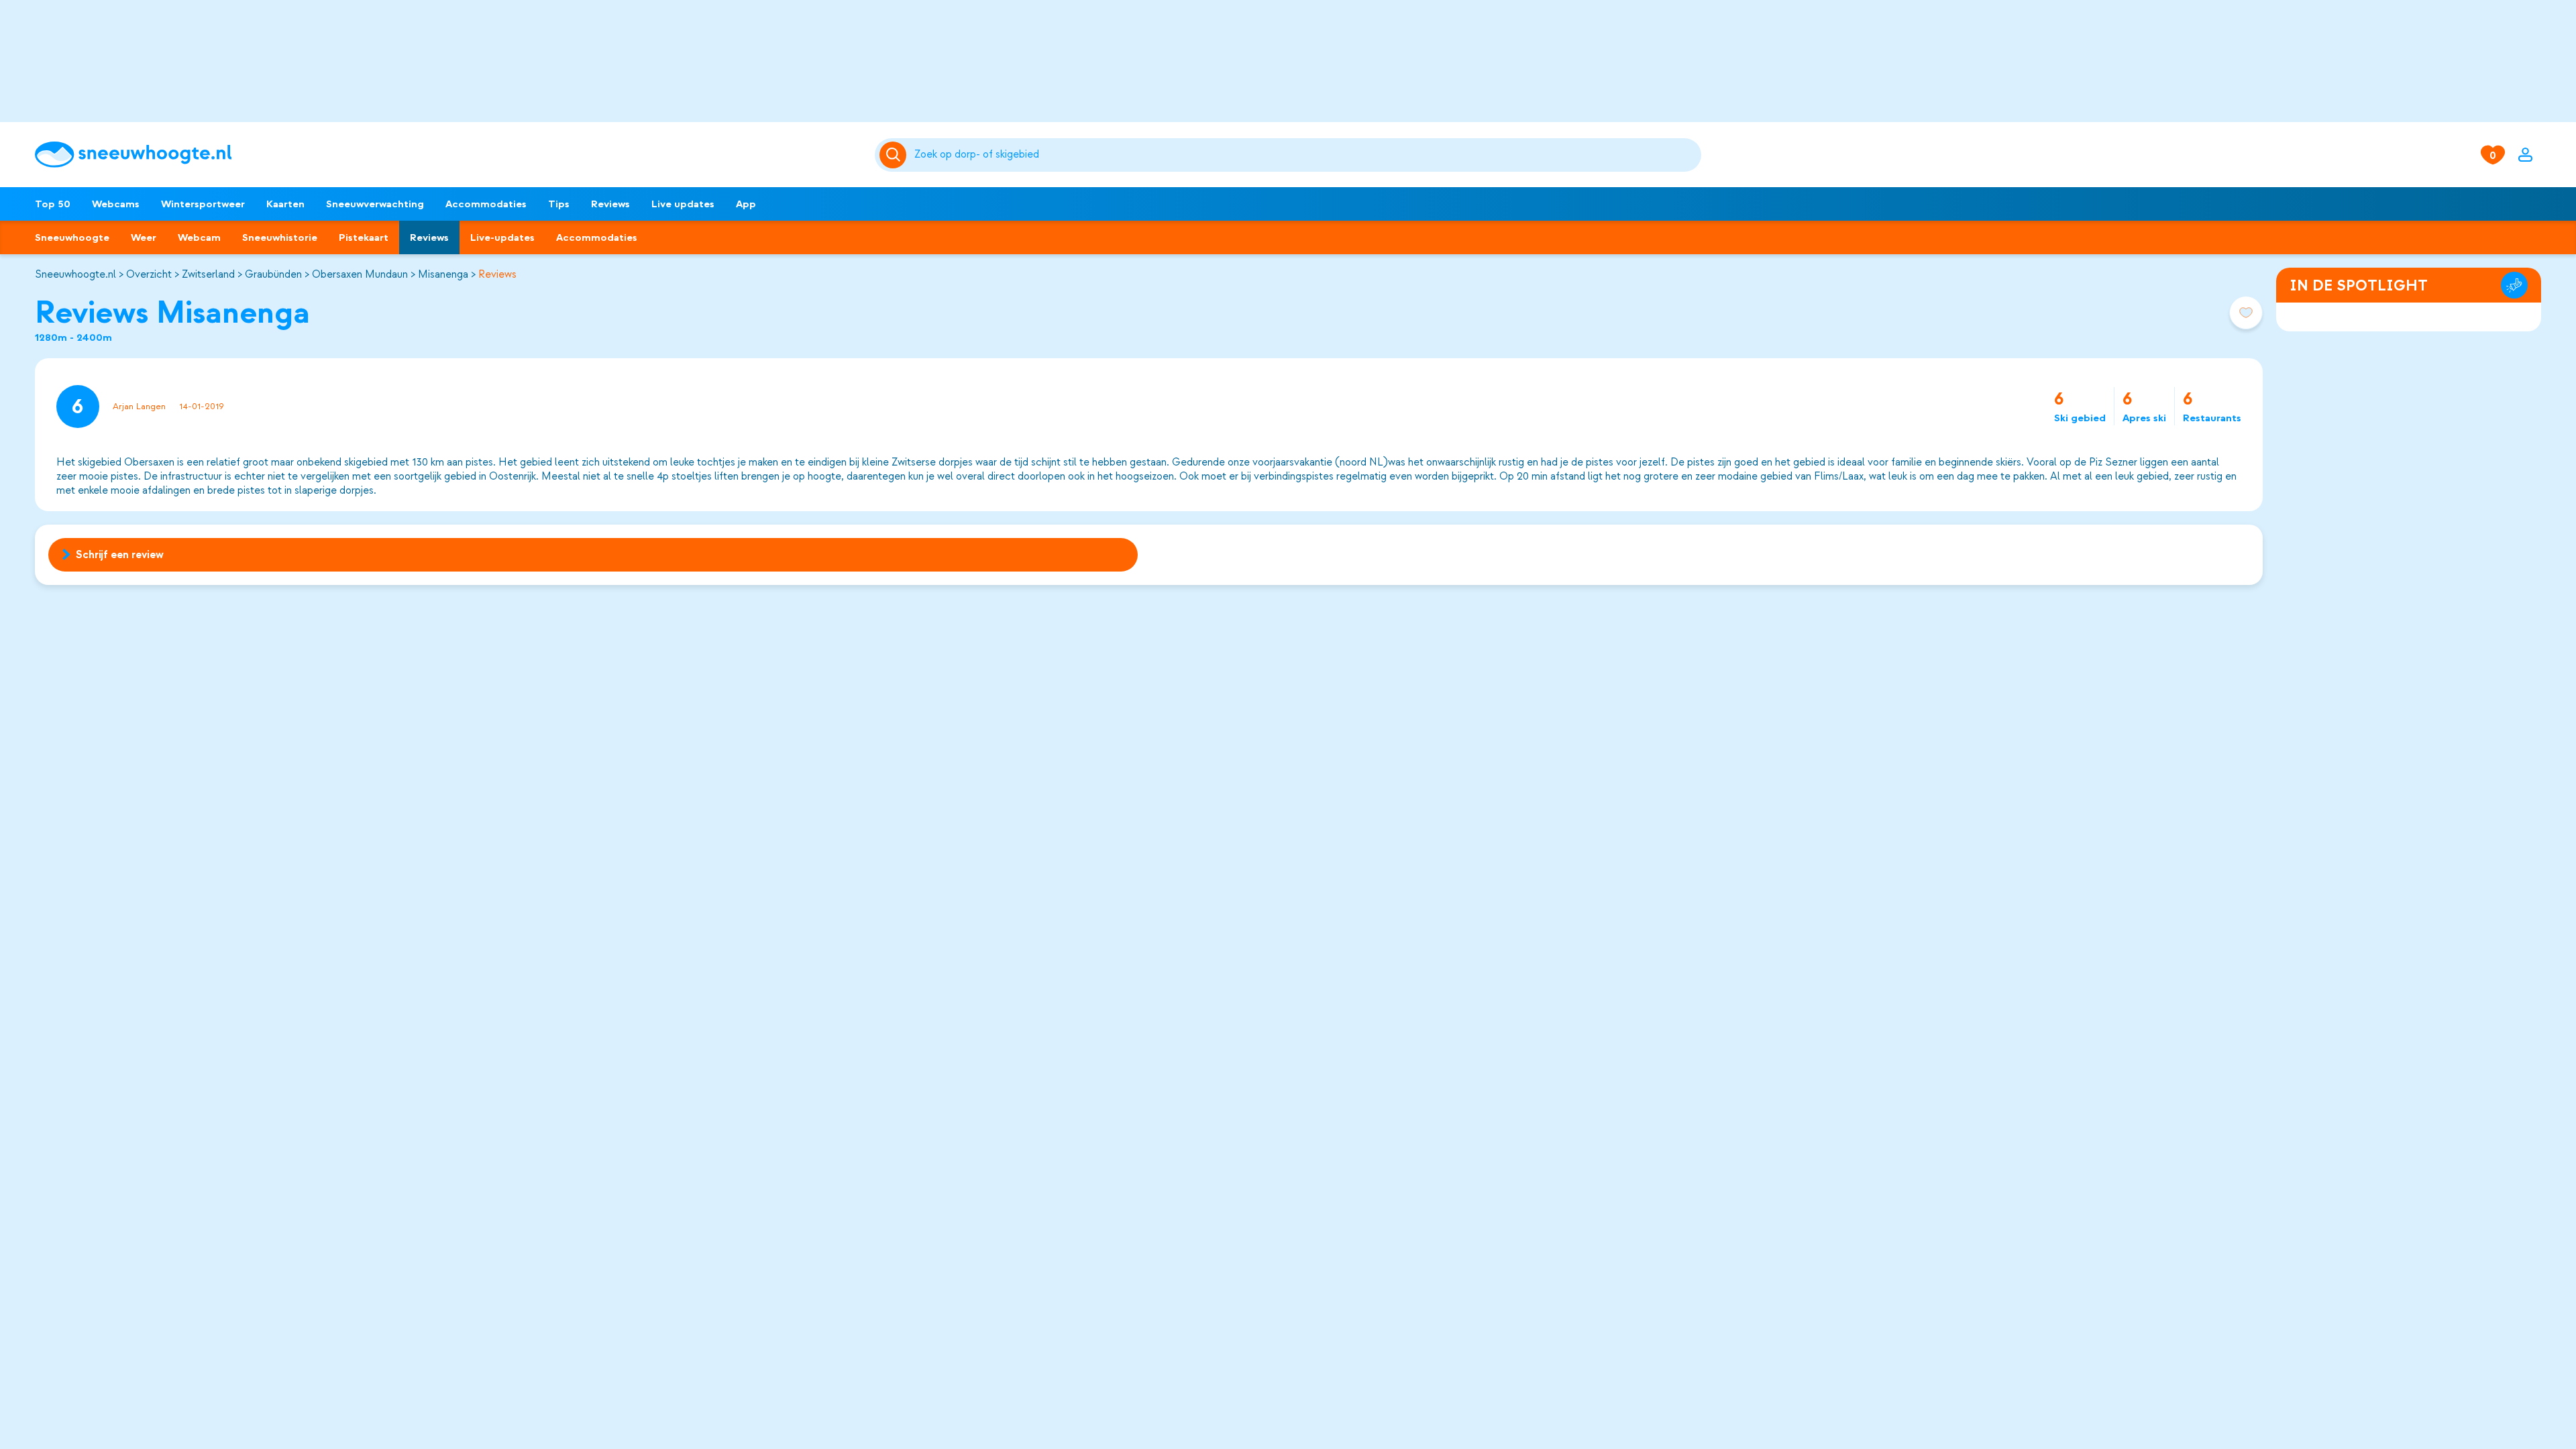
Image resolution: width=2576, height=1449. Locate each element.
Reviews (610, 204)
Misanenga (443, 274)
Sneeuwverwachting (375, 204)
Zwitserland (208, 274)
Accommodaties (486, 204)
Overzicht (149, 274)
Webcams (116, 204)
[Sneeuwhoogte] (448, 155)
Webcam (199, 237)
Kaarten (285, 204)
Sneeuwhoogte (72, 237)
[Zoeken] (1305, 155)
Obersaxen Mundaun (360, 274)
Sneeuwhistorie (280, 237)
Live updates (683, 204)
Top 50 (53, 204)
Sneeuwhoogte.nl (75, 274)
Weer (144, 237)
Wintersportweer (203, 204)
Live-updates (502, 237)
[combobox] (1305, 155)
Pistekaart (364, 237)
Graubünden (273, 274)
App (746, 204)
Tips (559, 204)
